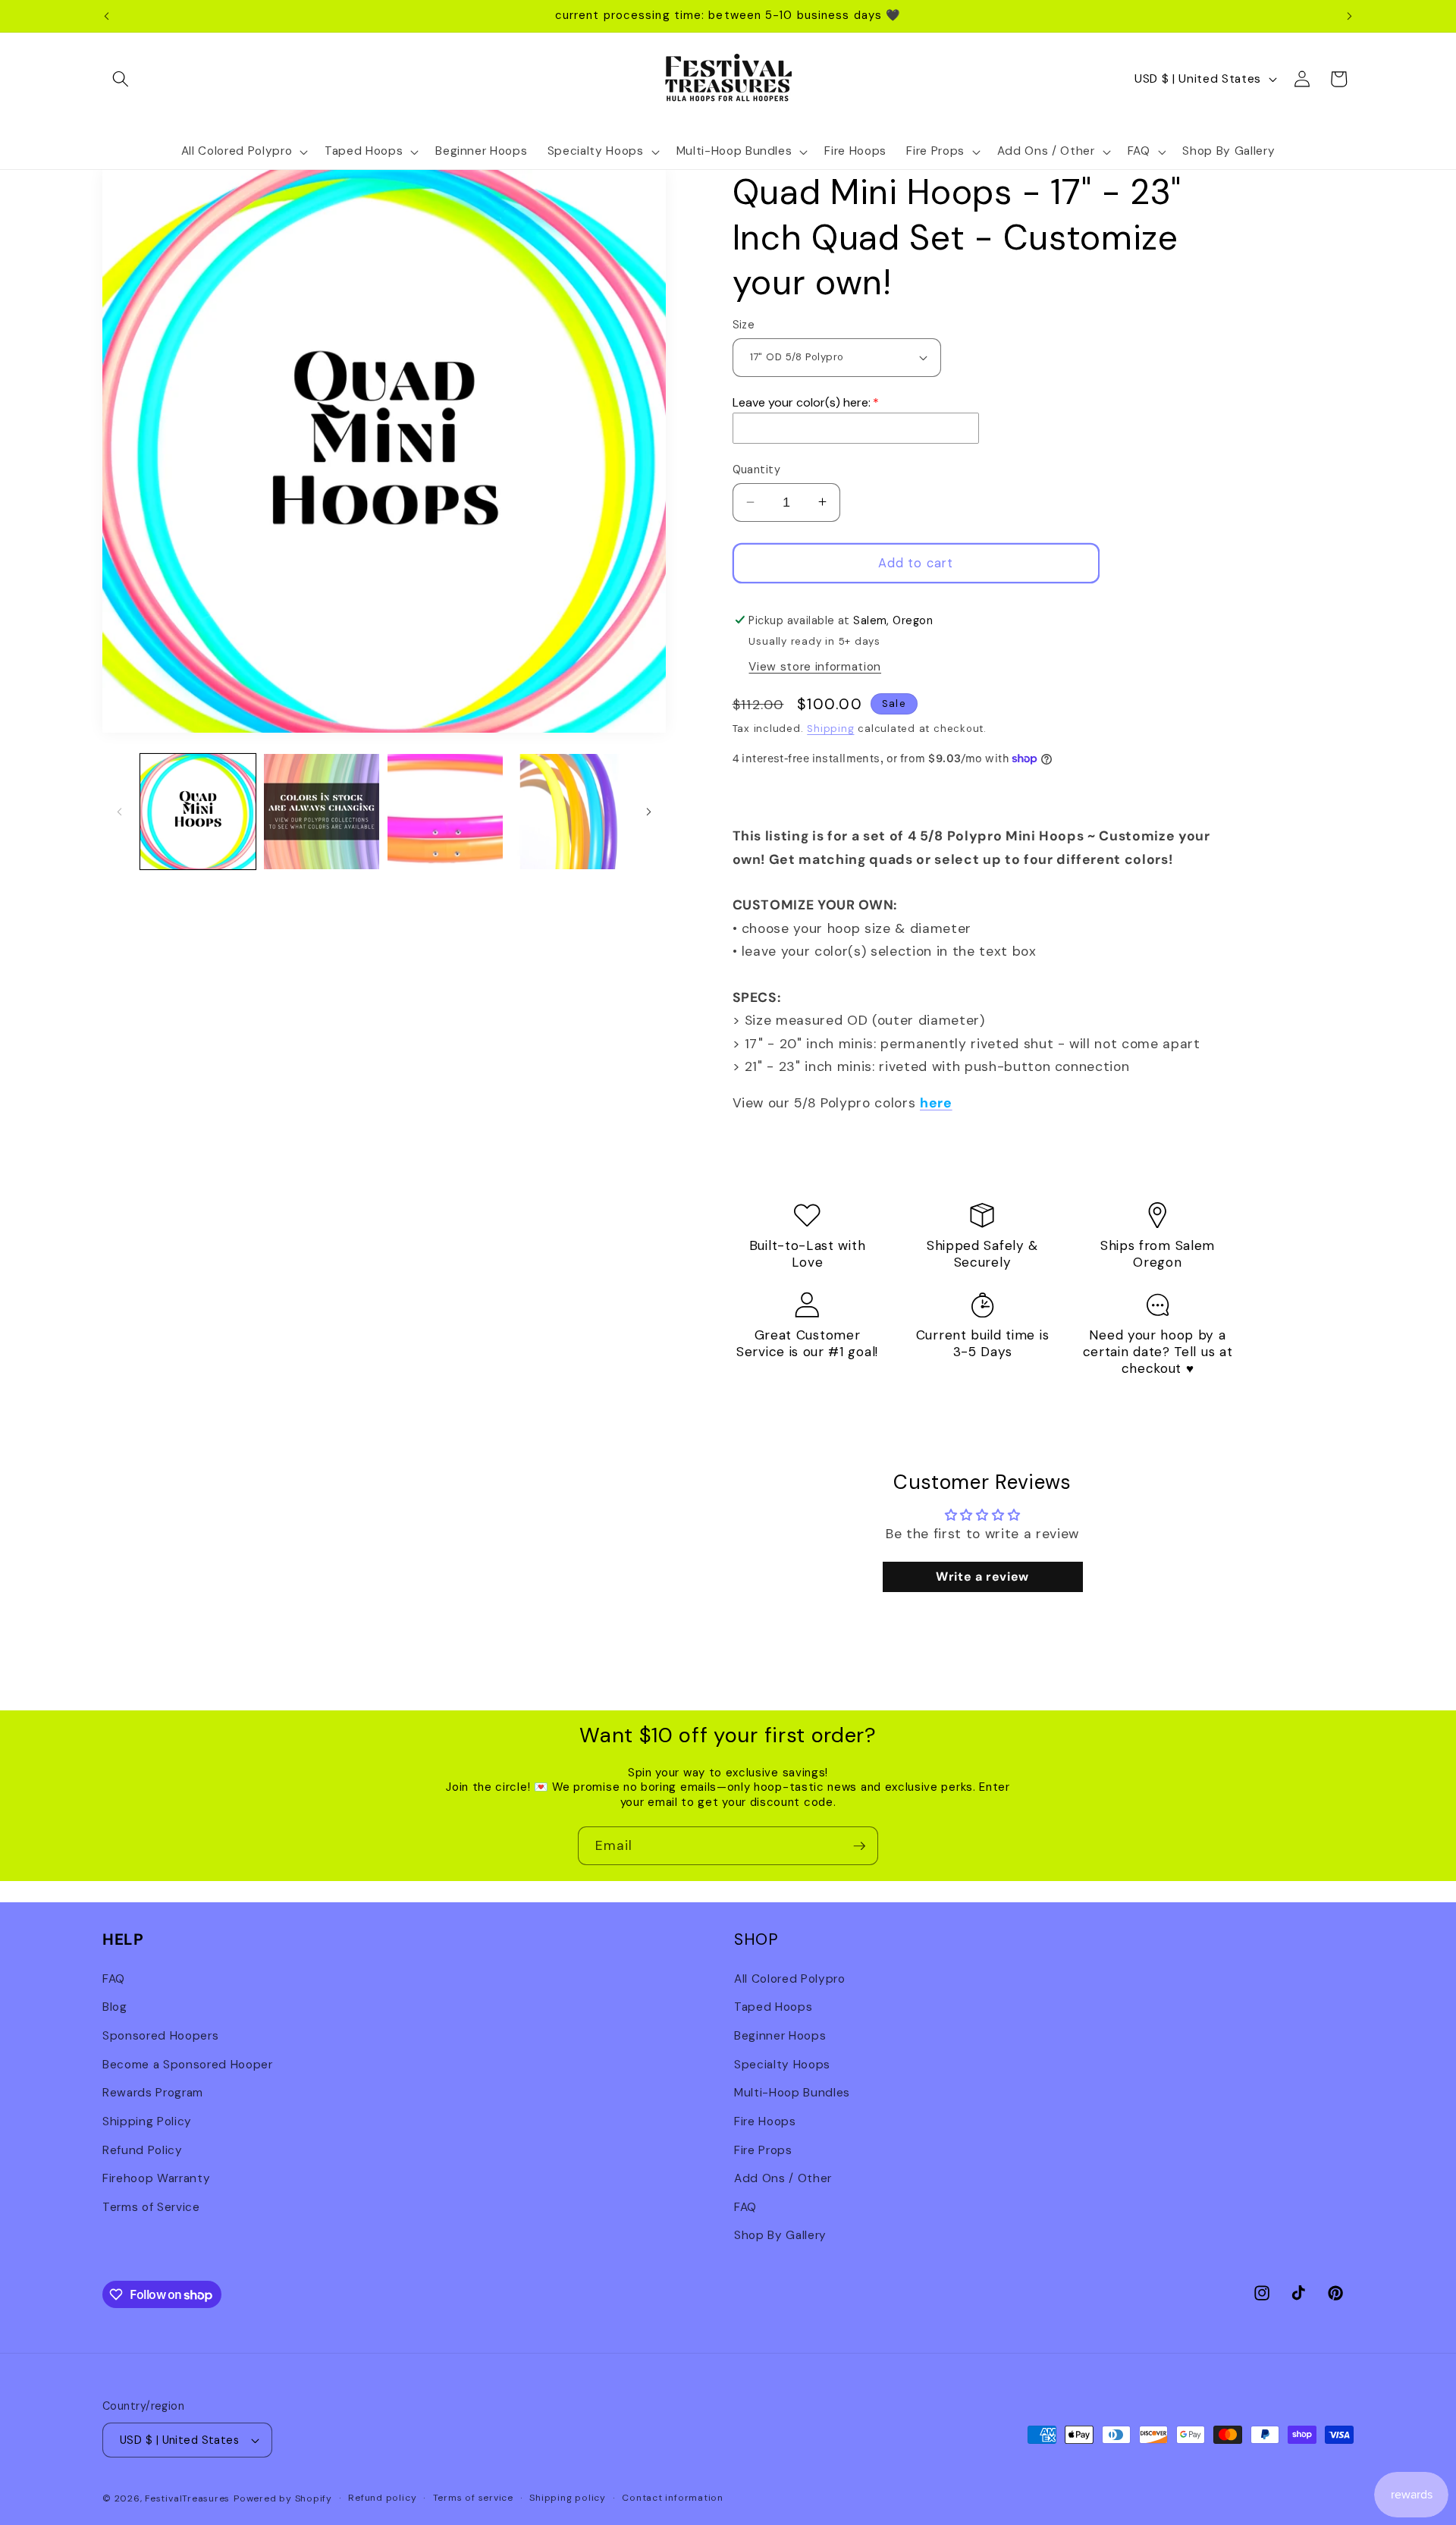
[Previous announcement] (107, 16)
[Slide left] (119, 812)
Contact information (673, 2498)
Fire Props (763, 2150)
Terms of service (473, 2498)
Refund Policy (143, 2150)
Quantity (757, 470)
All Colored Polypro (790, 1978)
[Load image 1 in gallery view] (198, 812)
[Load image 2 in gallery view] (322, 812)
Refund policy (382, 2498)
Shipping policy (568, 2498)
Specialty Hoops (782, 2064)
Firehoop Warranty (156, 2178)
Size (744, 325)
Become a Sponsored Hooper (188, 2064)
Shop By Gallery (780, 2235)
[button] (121, 79)
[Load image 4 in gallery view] (569, 812)
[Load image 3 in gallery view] (445, 812)
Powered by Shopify (283, 2498)
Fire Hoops (765, 2121)
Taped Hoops (773, 2007)
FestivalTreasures (187, 2498)
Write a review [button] (982, 1576)
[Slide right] (649, 812)
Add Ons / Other (783, 2178)
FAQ (114, 1978)
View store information (815, 667)
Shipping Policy (147, 2121)
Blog (115, 2007)
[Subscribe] (859, 1846)
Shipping (830, 728)
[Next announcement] (1350, 16)
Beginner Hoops (780, 2035)
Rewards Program (153, 2093)
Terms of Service (151, 2206)
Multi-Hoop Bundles (792, 2093)
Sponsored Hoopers (160, 2035)
